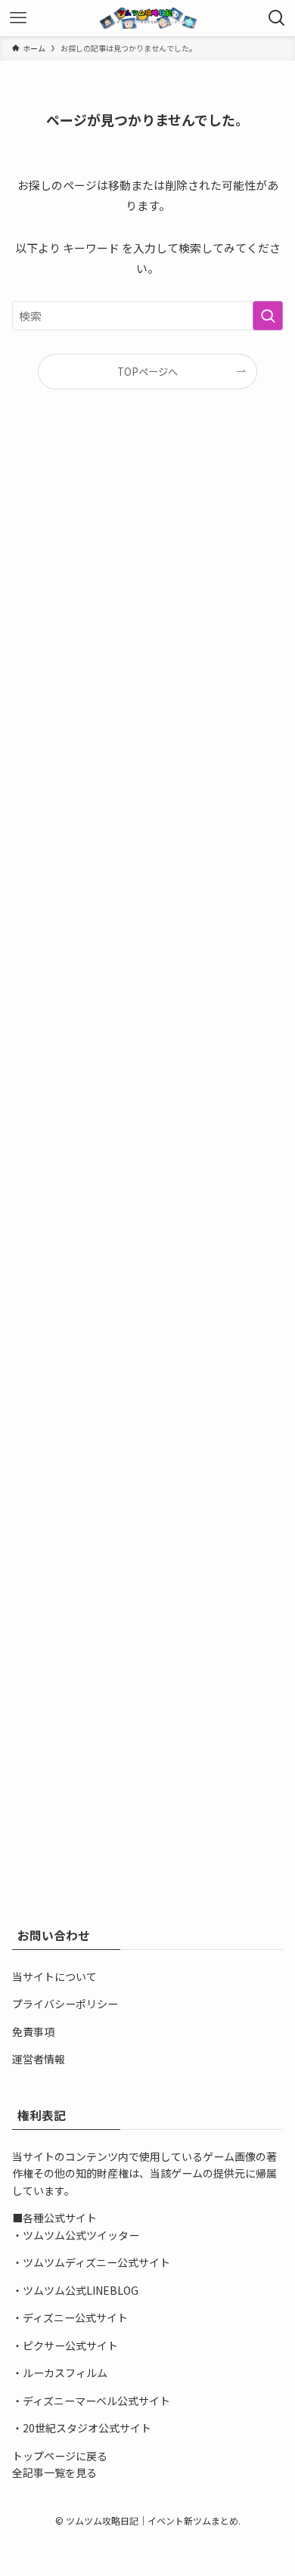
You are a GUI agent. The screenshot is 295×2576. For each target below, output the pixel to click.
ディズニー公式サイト (75, 2317)
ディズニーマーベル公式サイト (96, 2401)
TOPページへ (147, 372)
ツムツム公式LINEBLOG (81, 2290)
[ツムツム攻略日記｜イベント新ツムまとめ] (147, 18)
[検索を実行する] (268, 316)
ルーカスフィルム (65, 2373)
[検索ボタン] (277, 18)
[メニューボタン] (18, 18)
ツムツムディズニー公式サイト (96, 2262)
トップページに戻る (60, 2456)
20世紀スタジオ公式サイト (87, 2428)
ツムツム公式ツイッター (81, 2235)
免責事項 (33, 2032)
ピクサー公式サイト (70, 2345)
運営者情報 (39, 2059)
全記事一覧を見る (54, 2472)
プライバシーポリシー (65, 2004)
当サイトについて (54, 1976)
